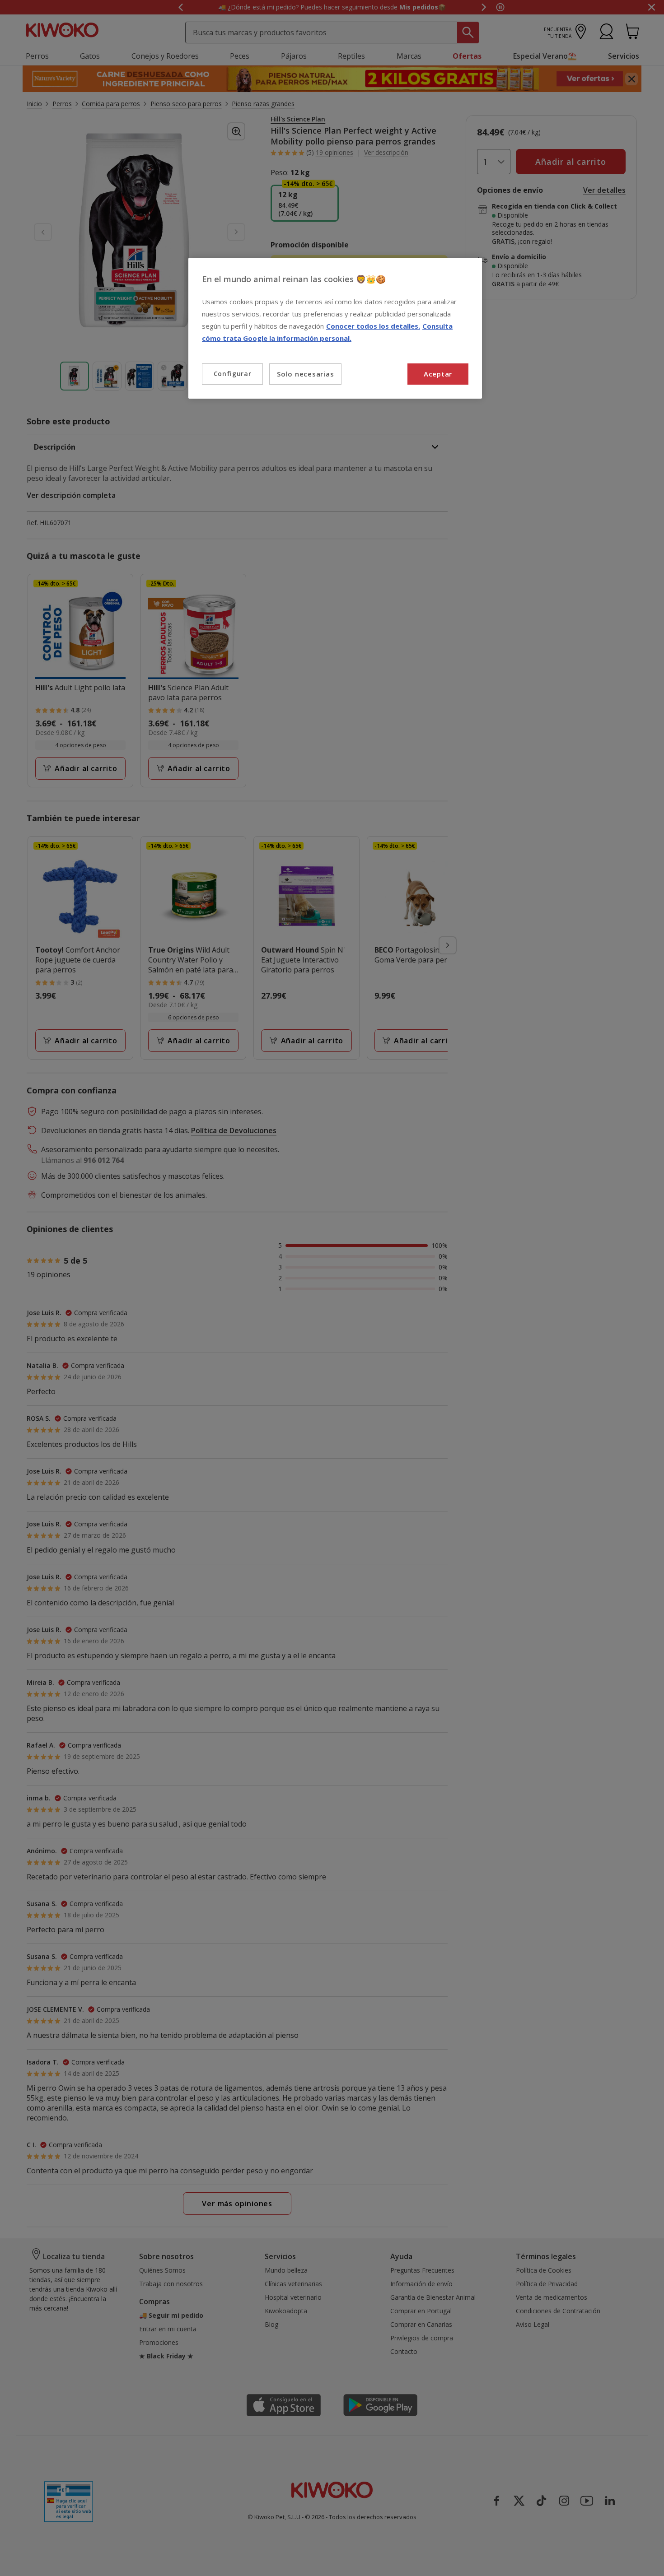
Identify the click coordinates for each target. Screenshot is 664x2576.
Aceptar (438, 374)
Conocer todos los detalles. (373, 326)
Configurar (233, 374)
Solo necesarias (305, 374)
